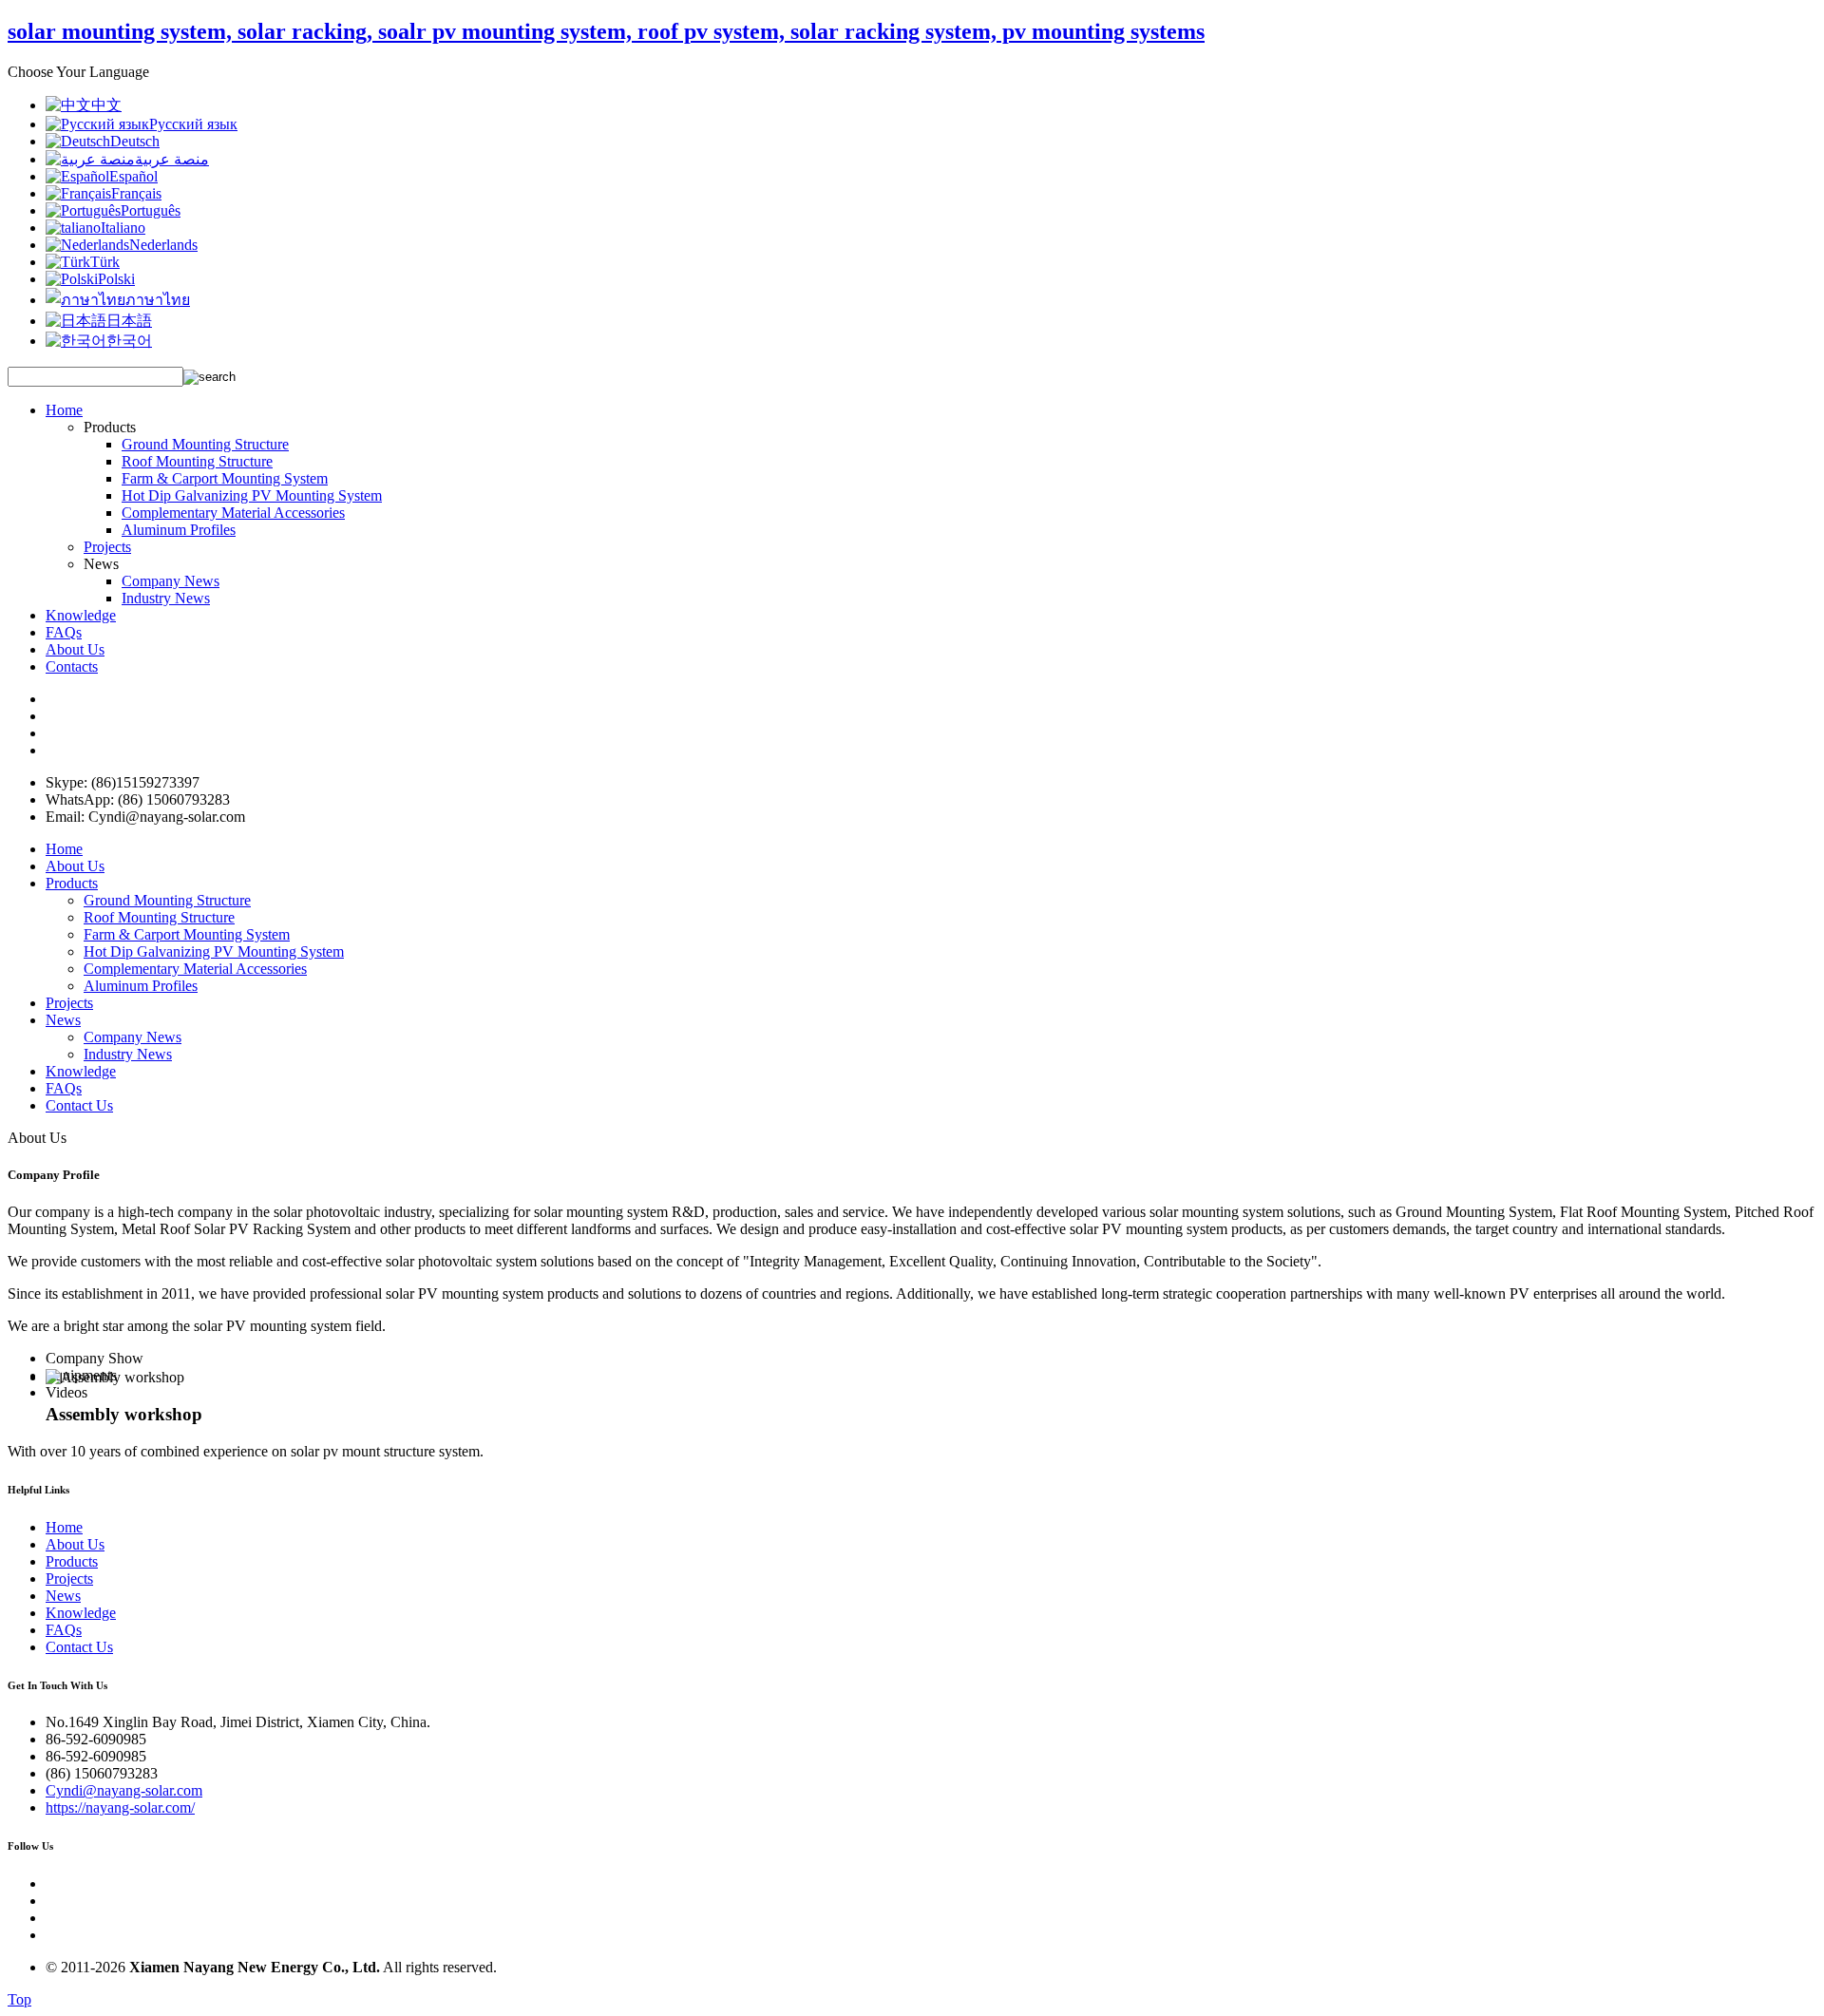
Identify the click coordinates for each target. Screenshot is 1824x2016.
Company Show (95, 1358)
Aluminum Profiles (179, 530)
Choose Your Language (78, 72)
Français (136, 193)
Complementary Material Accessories (233, 513)
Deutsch (135, 141)
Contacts (72, 666)
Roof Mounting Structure (197, 461)
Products (72, 883)
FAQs (64, 632)
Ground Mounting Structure (205, 444)
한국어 (129, 341)
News (63, 1020)
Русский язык (193, 124)
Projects (107, 547)
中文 (106, 105)
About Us (75, 649)
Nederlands (163, 245)
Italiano (123, 228)
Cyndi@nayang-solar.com (124, 1790)
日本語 (129, 321)
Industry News (166, 598)
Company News (171, 581)
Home (64, 410)
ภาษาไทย (158, 300)
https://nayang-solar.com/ (120, 1807)
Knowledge (81, 615)
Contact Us (79, 1105)
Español (133, 176)
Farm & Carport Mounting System (225, 478)
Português (151, 210)
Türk (105, 262)
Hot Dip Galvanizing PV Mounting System (252, 495)
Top (19, 1999)
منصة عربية (172, 159)
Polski (116, 279)
